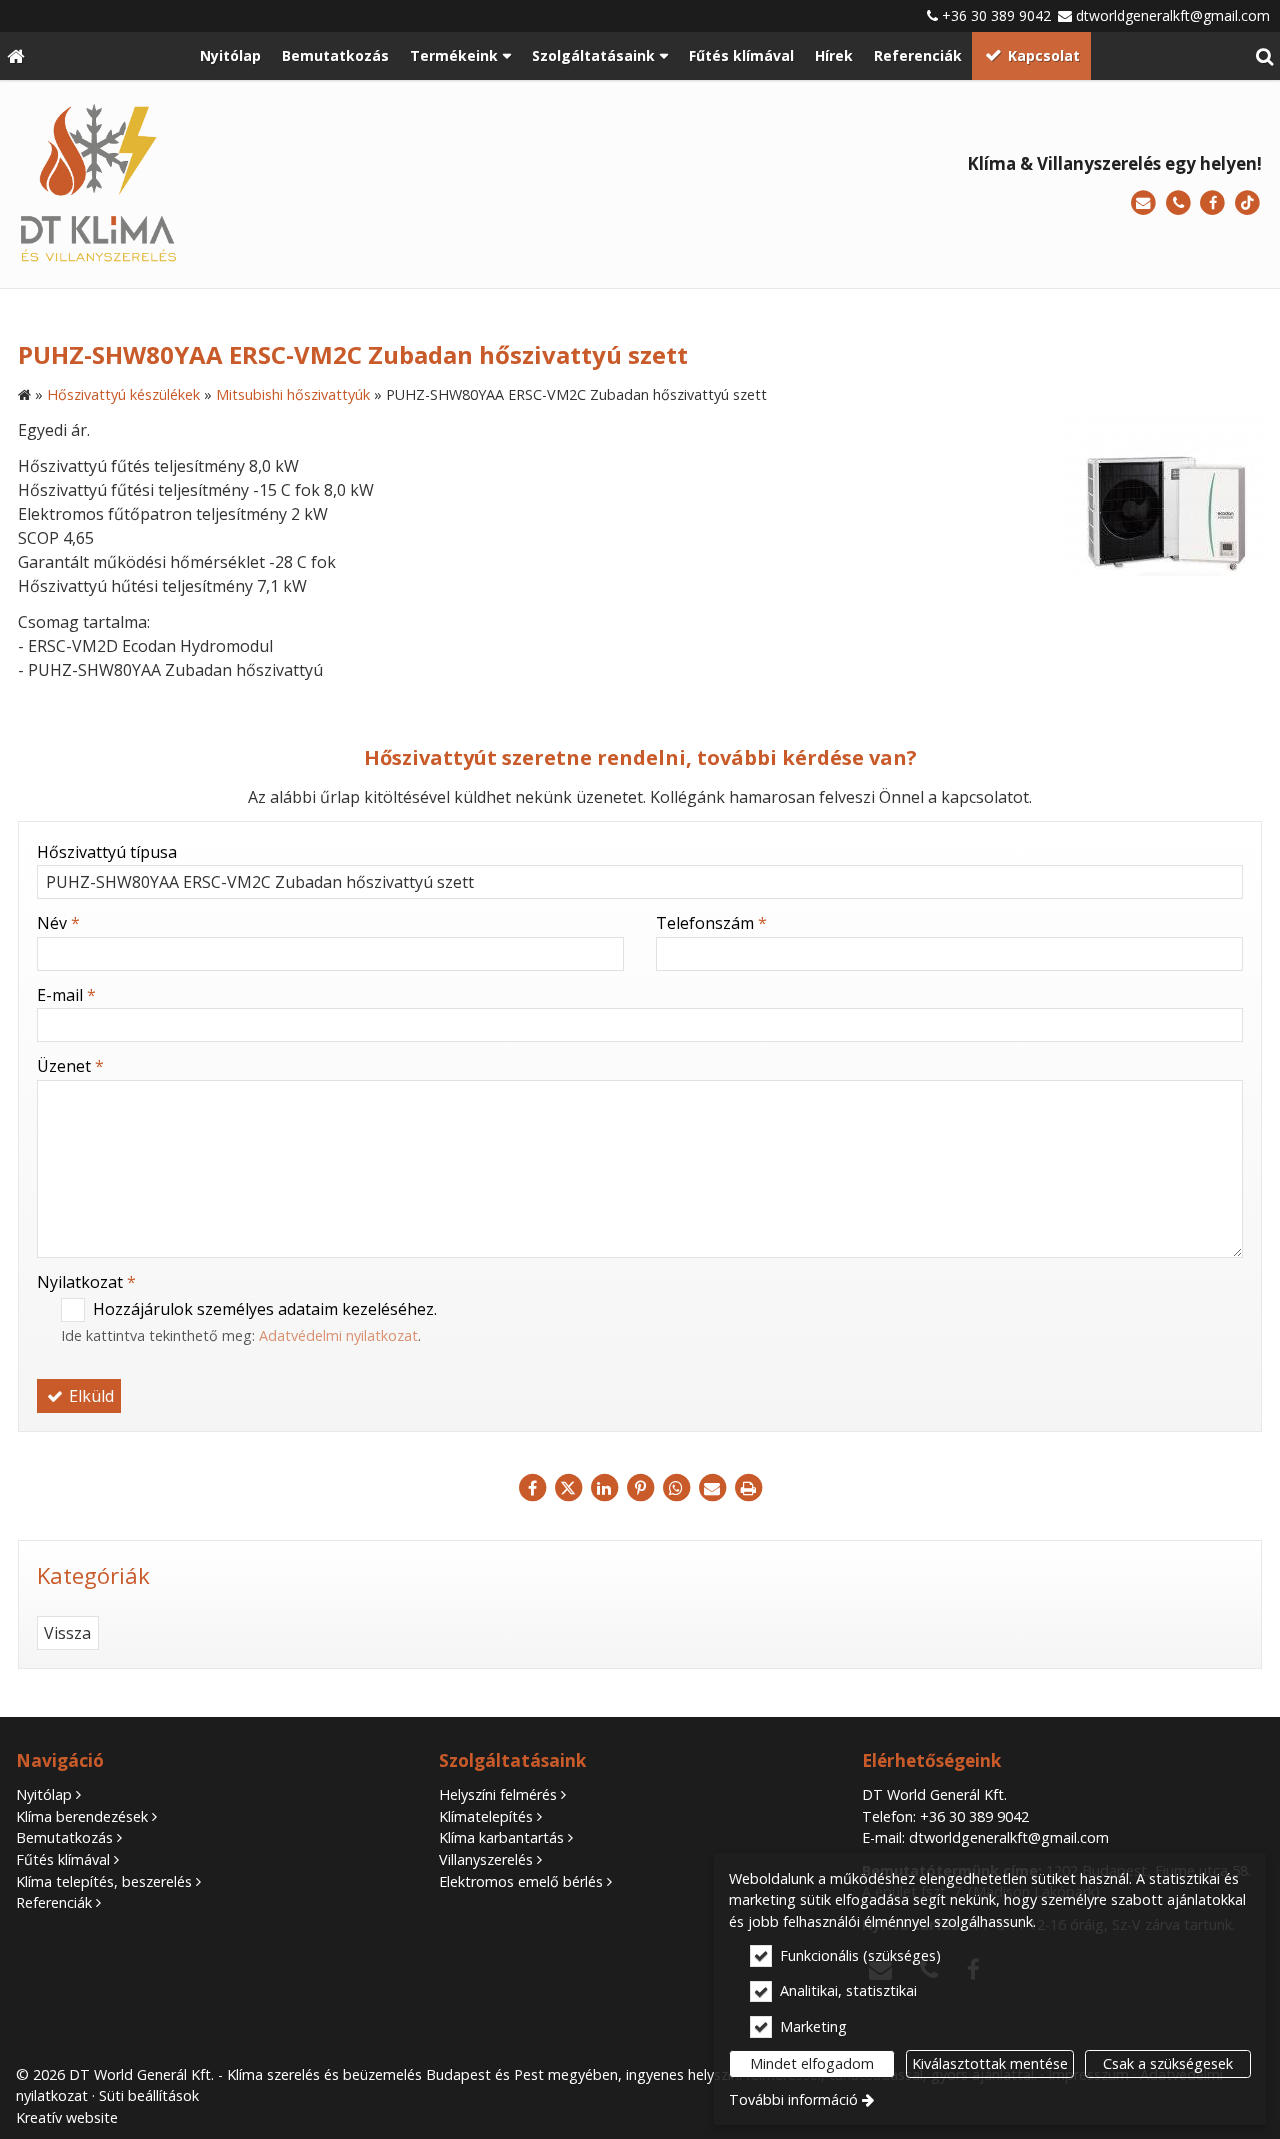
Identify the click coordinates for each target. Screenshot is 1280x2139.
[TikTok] (1247, 203)
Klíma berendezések (82, 1816)
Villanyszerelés (486, 1859)
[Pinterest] (640, 1488)
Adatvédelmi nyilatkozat (338, 1335)
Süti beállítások (149, 2095)
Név (58, 923)
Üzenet (70, 1066)
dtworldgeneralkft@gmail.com (1173, 15)
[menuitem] (15, 56)
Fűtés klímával (63, 1859)
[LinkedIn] (604, 1488)
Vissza (67, 1633)
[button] (1264, 56)
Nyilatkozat (86, 1282)
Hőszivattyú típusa (107, 852)
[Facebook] (1212, 203)
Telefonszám (711, 923)
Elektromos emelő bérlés (521, 1881)
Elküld (89, 1396)
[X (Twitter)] (568, 1488)
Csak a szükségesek (1168, 2063)
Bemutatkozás (64, 1837)
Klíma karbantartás (501, 1837)
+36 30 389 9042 (996, 15)
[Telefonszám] (1178, 203)
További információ (793, 2099)
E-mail (66, 995)
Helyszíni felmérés (498, 1794)
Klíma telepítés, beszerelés (104, 1881)
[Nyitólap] (15, 56)
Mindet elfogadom (812, 2063)
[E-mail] (1143, 203)
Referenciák (54, 1902)
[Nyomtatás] (748, 1488)
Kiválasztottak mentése (990, 2063)
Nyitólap (44, 1794)
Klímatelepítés (486, 1816)
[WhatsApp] (676, 1488)
